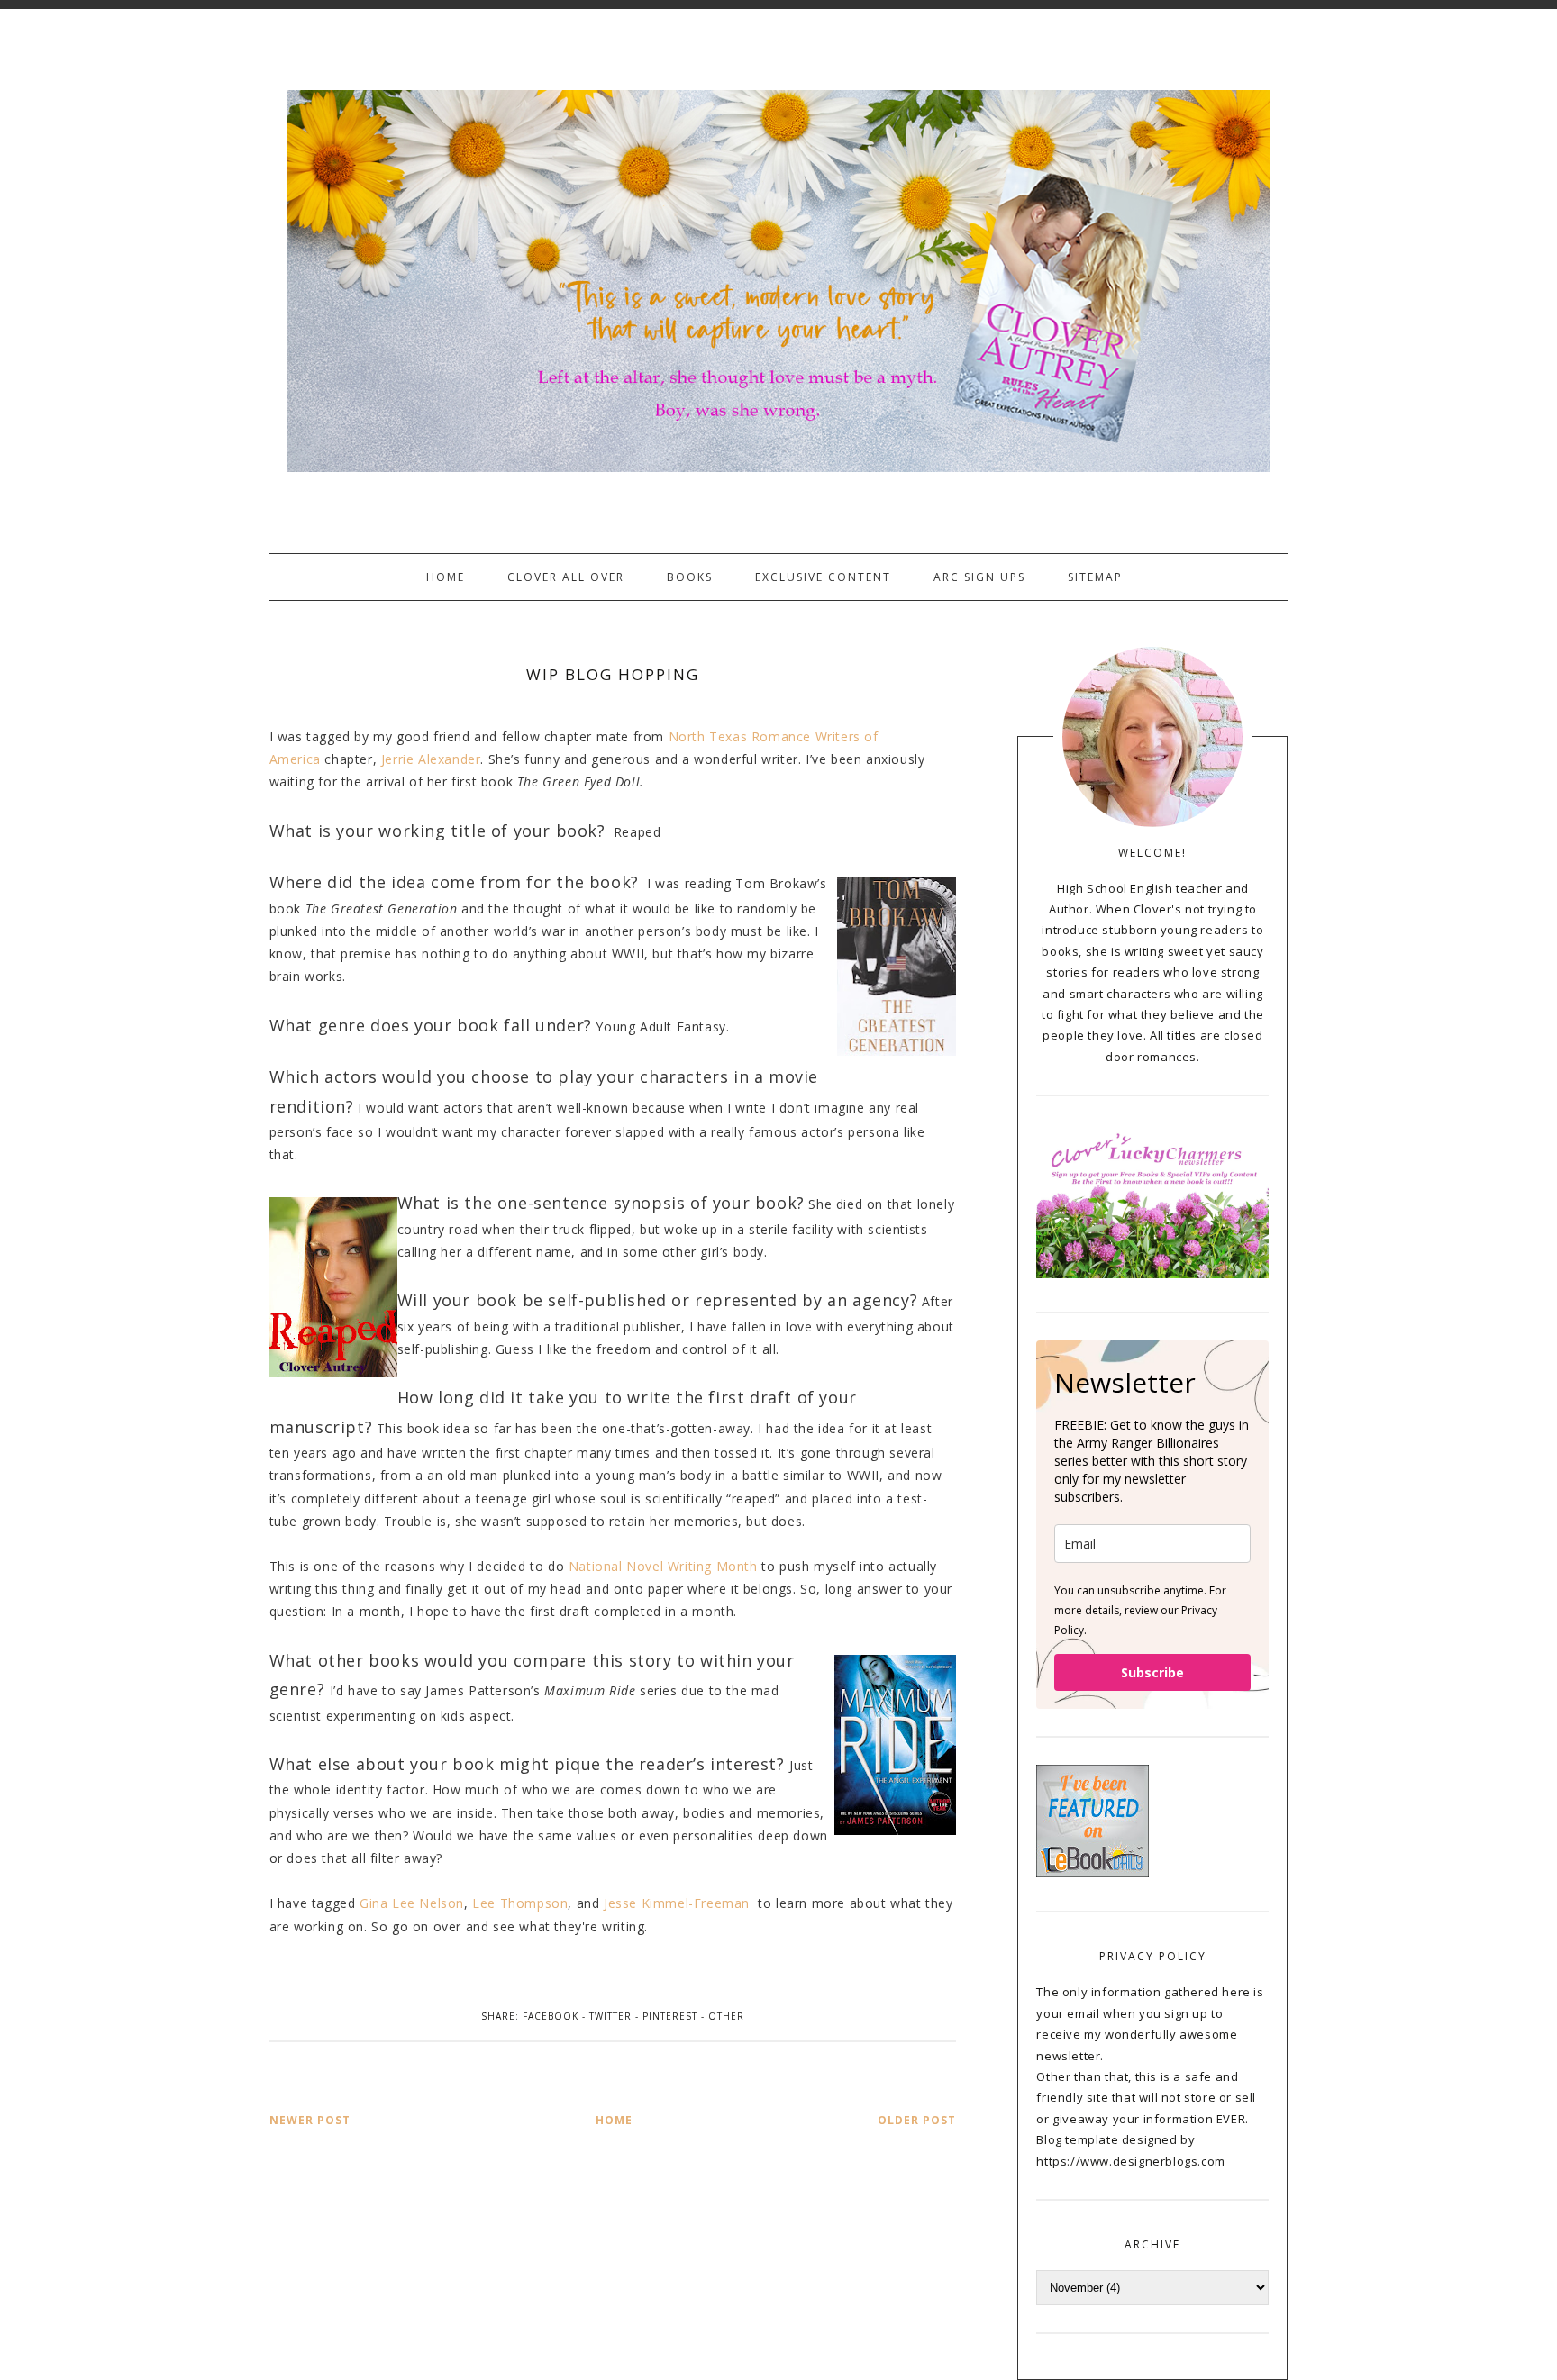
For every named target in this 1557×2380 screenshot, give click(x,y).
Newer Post (310, 2120)
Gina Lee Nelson (412, 1903)
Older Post (917, 2120)
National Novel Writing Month (663, 1566)
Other (726, 2016)
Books (690, 577)
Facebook (551, 2016)
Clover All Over (566, 577)
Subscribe (1152, 1672)
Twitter (610, 2016)
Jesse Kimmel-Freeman (679, 1903)
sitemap (1095, 577)
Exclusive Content (823, 577)
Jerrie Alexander (431, 759)
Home (446, 577)
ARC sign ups (979, 577)
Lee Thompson (520, 1903)
